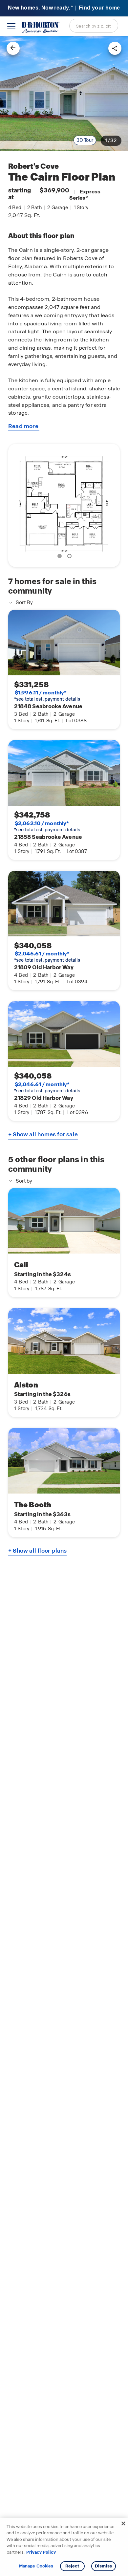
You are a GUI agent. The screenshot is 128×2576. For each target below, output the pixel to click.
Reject (72, 2566)
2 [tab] (71, 557)
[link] (64, 93)
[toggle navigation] (11, 26)
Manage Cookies (36, 2566)
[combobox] (94, 26)
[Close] (123, 2523)
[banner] (64, 8)
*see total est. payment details (47, 696)
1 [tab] (61, 557)
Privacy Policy (41, 2552)
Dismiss (103, 2566)
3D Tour (85, 140)
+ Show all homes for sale (43, 1134)
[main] (64, 1306)
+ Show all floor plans (37, 1551)
